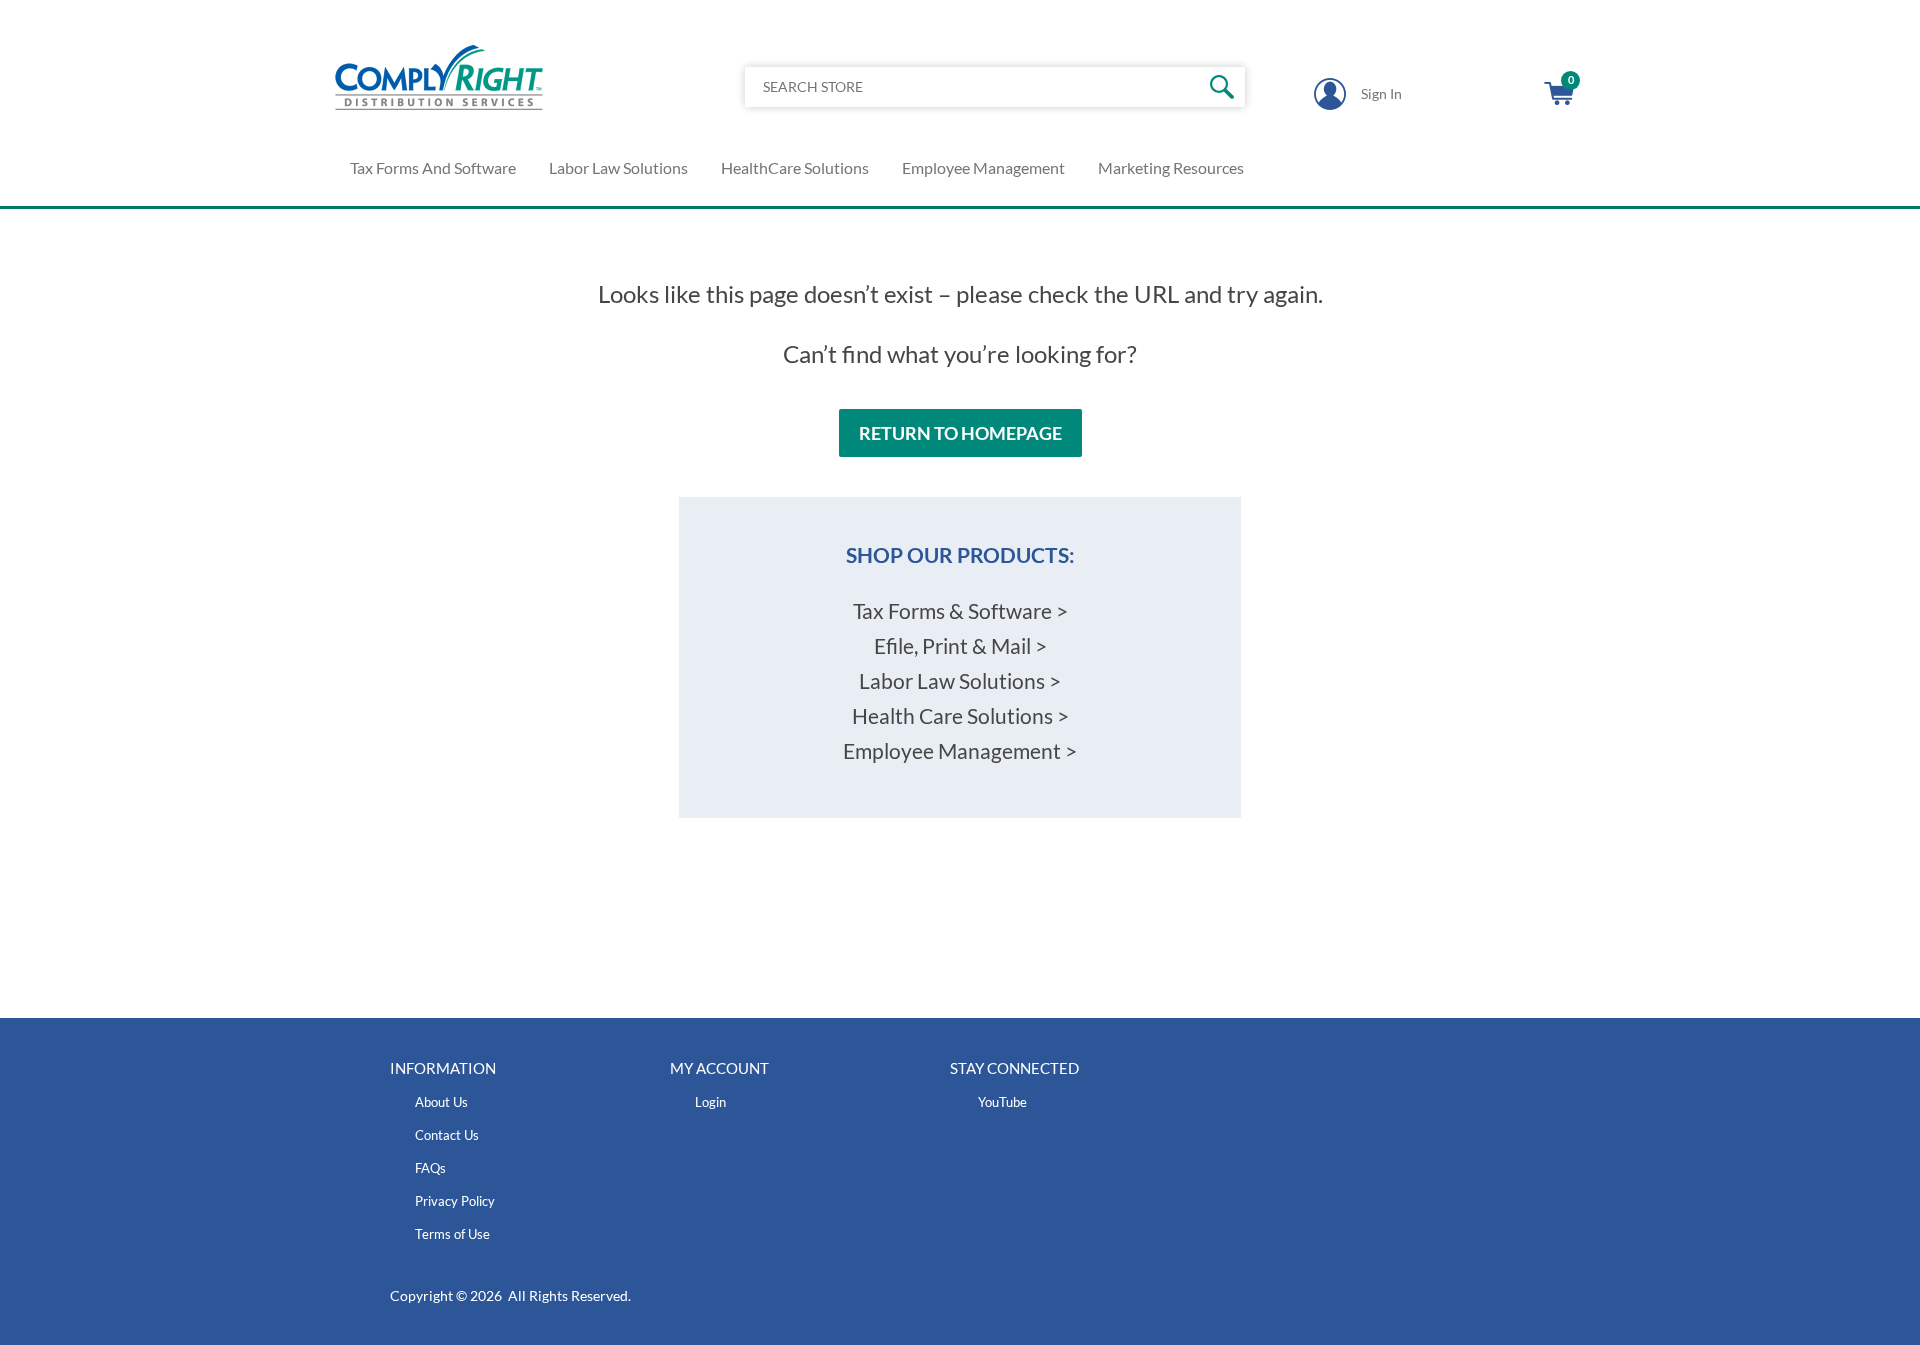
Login (710, 1102)
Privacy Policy (455, 1201)
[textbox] (943, 87)
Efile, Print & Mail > (960, 645)
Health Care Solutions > (960, 715)
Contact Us (447, 1135)
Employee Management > (960, 750)
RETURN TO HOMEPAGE (960, 433)
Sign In (1381, 93)
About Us (441, 1102)
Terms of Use (452, 1234)
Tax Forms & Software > (960, 610)
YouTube (1002, 1102)
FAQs (430, 1168)
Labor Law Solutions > (960, 680)
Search (1222, 87)
